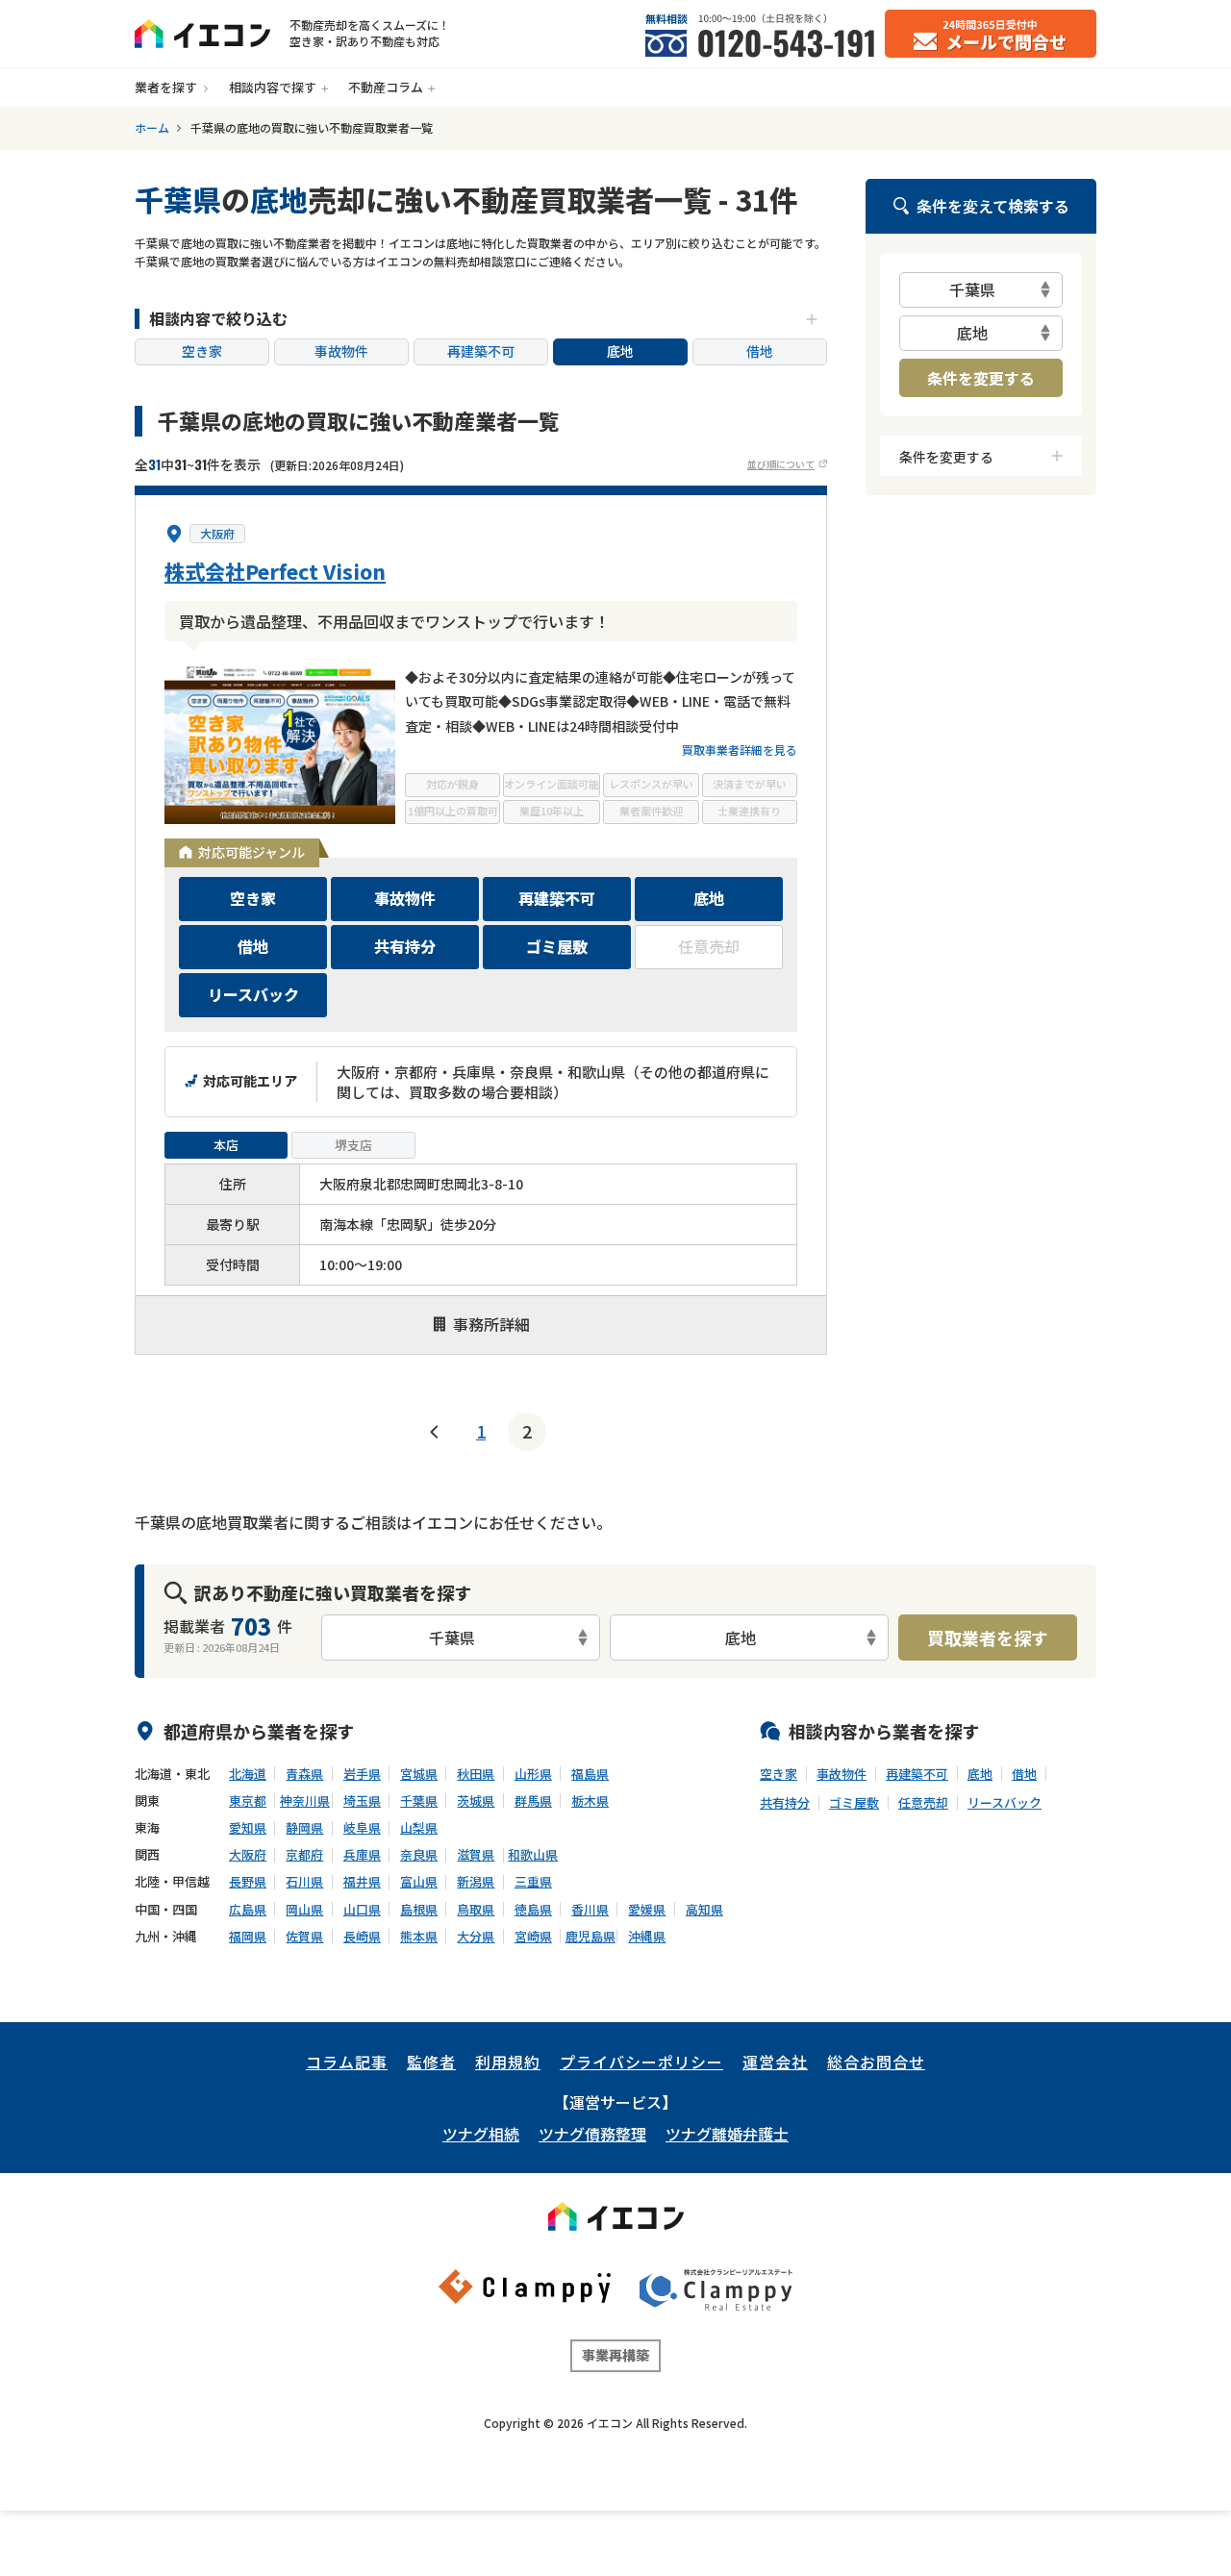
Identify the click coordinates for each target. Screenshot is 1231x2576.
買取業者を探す (988, 1638)
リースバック (1005, 1803)
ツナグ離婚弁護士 (727, 2134)
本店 (226, 1145)
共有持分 (785, 1803)
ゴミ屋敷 (854, 1803)
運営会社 (775, 2062)
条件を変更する (981, 378)
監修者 (431, 2062)
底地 (620, 351)
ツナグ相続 (481, 2134)
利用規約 (508, 2062)
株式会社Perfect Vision (275, 571)
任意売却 (923, 1803)
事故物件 (341, 351)
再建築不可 (481, 351)
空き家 (202, 351)
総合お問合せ (876, 2062)
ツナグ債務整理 (592, 2134)
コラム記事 (347, 2062)
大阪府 (217, 534)
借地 (760, 351)
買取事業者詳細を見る (740, 750)
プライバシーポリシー (641, 2062)
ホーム (152, 128)
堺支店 (353, 1145)
